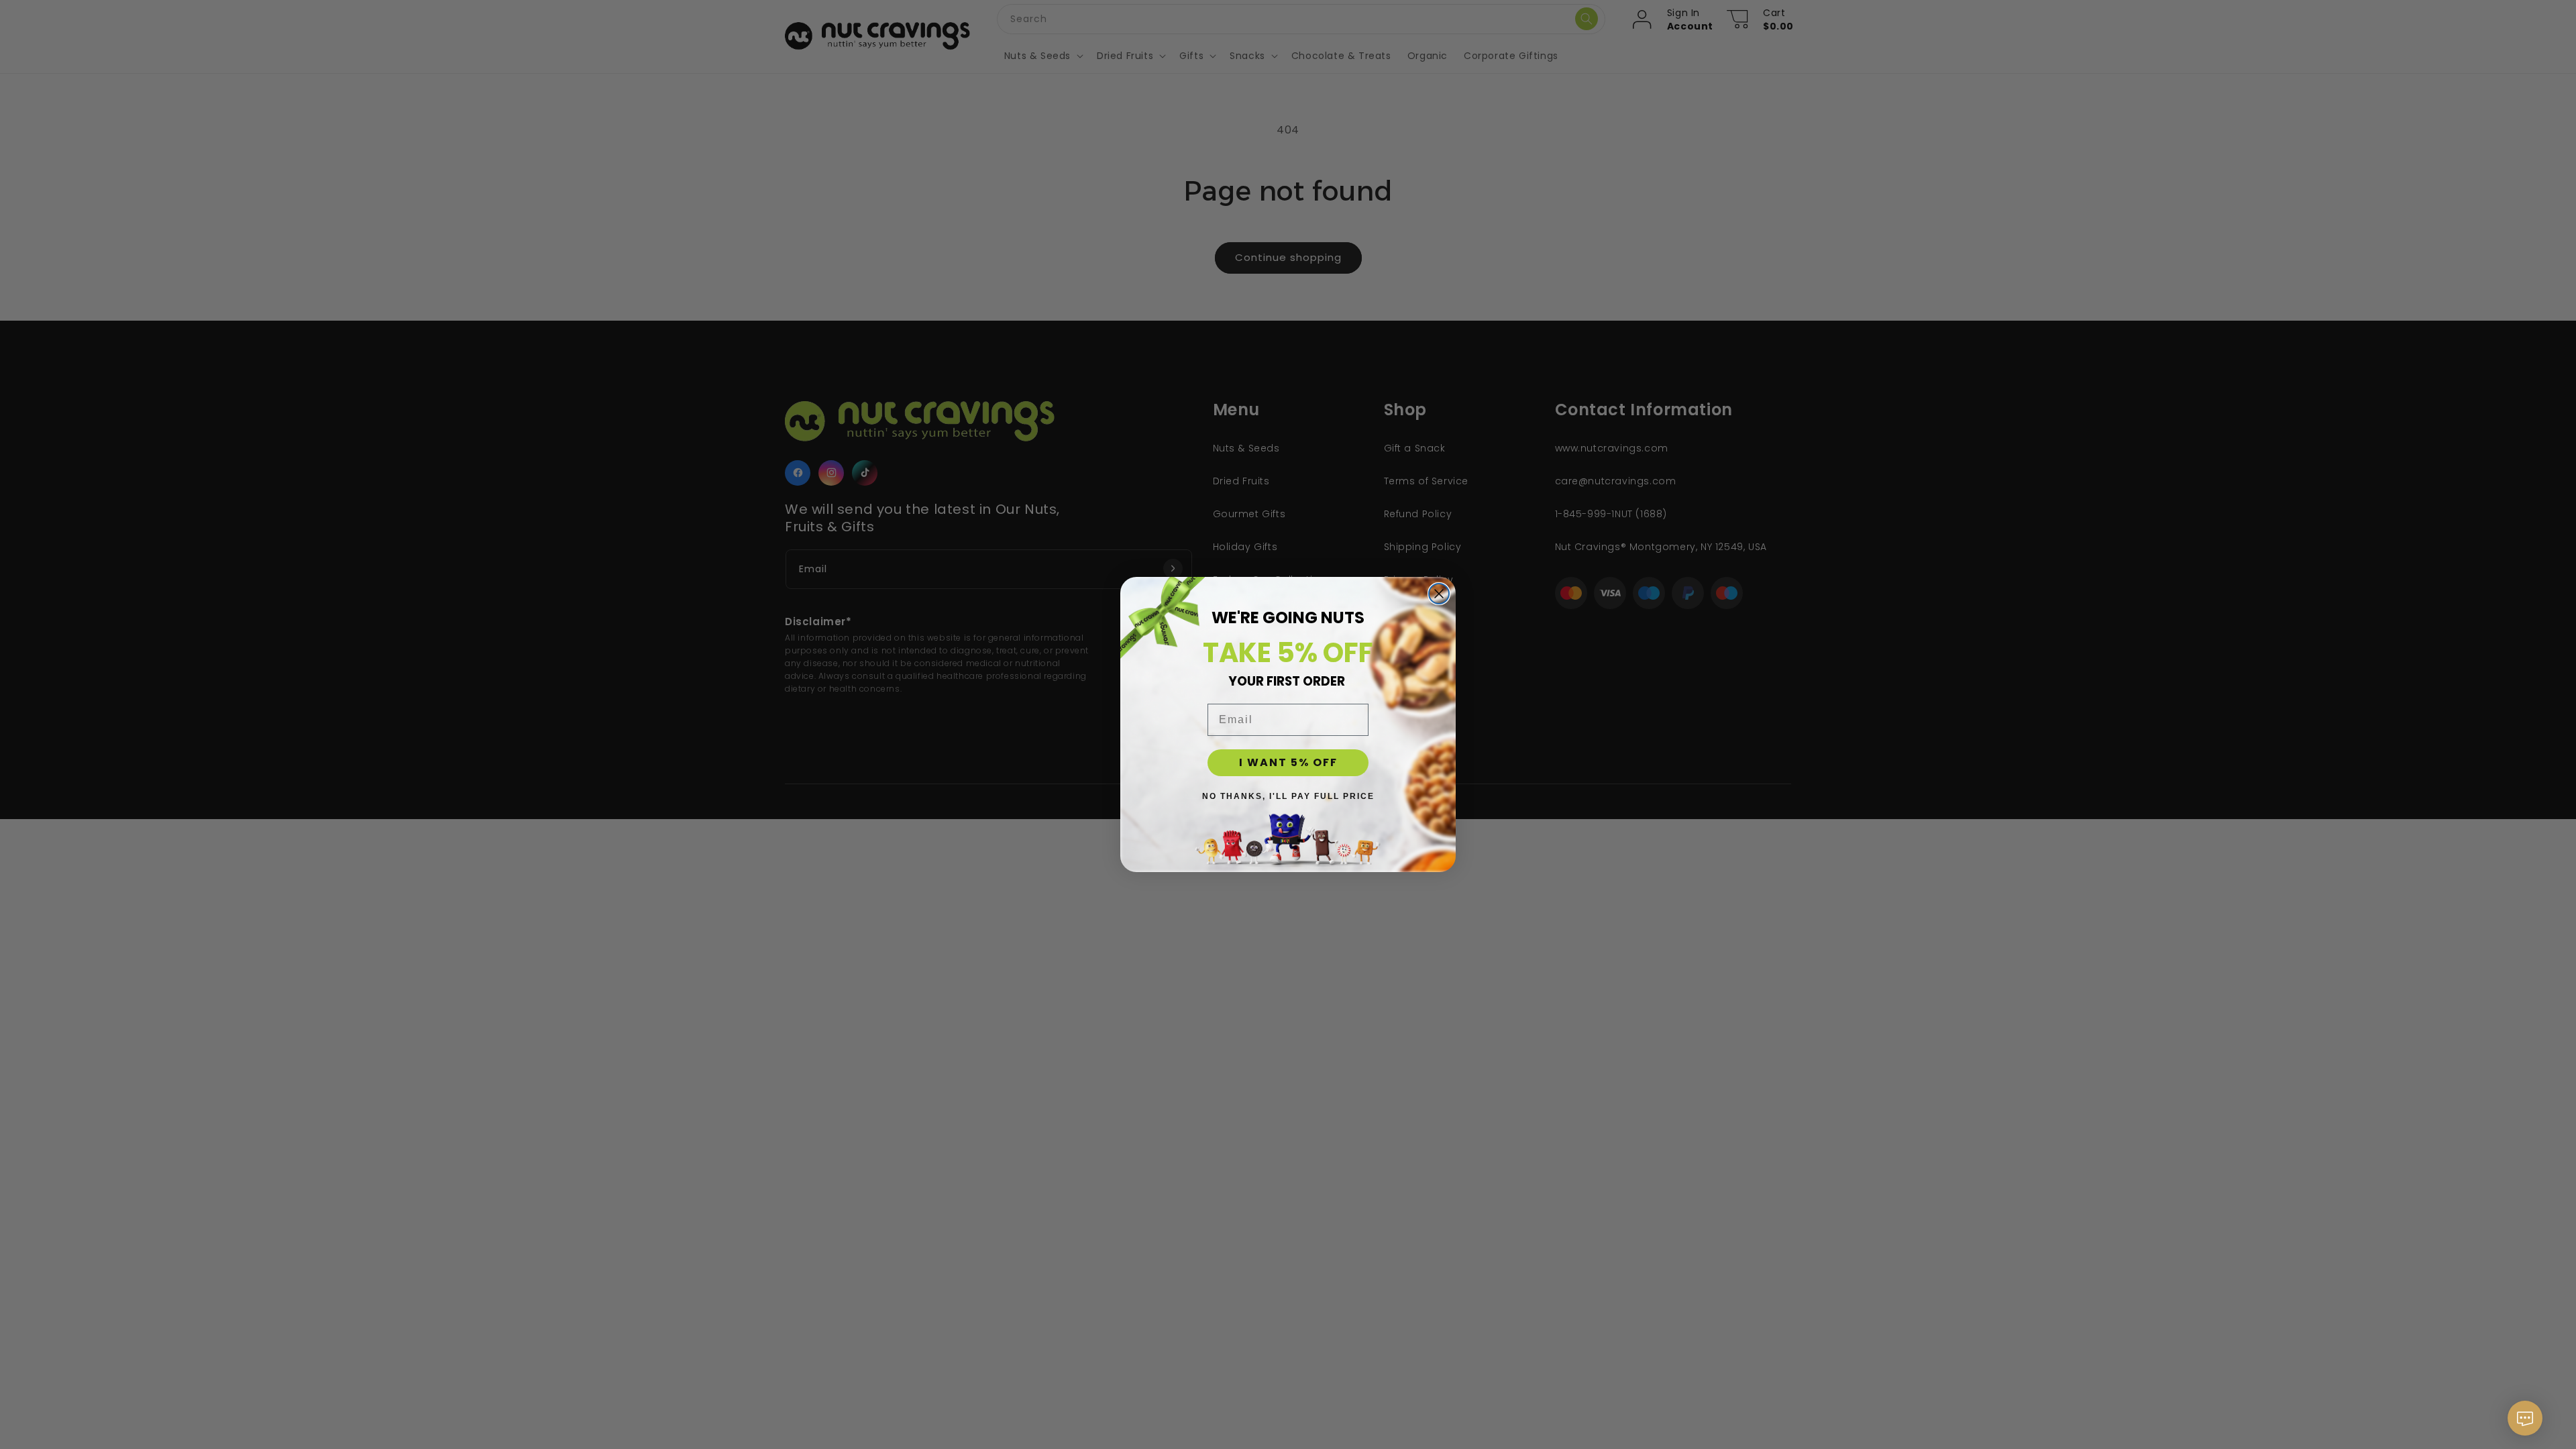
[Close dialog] (1439, 594)
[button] (2525, 1425)
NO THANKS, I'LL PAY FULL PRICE (1288, 796)
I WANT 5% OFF (1288, 762)
